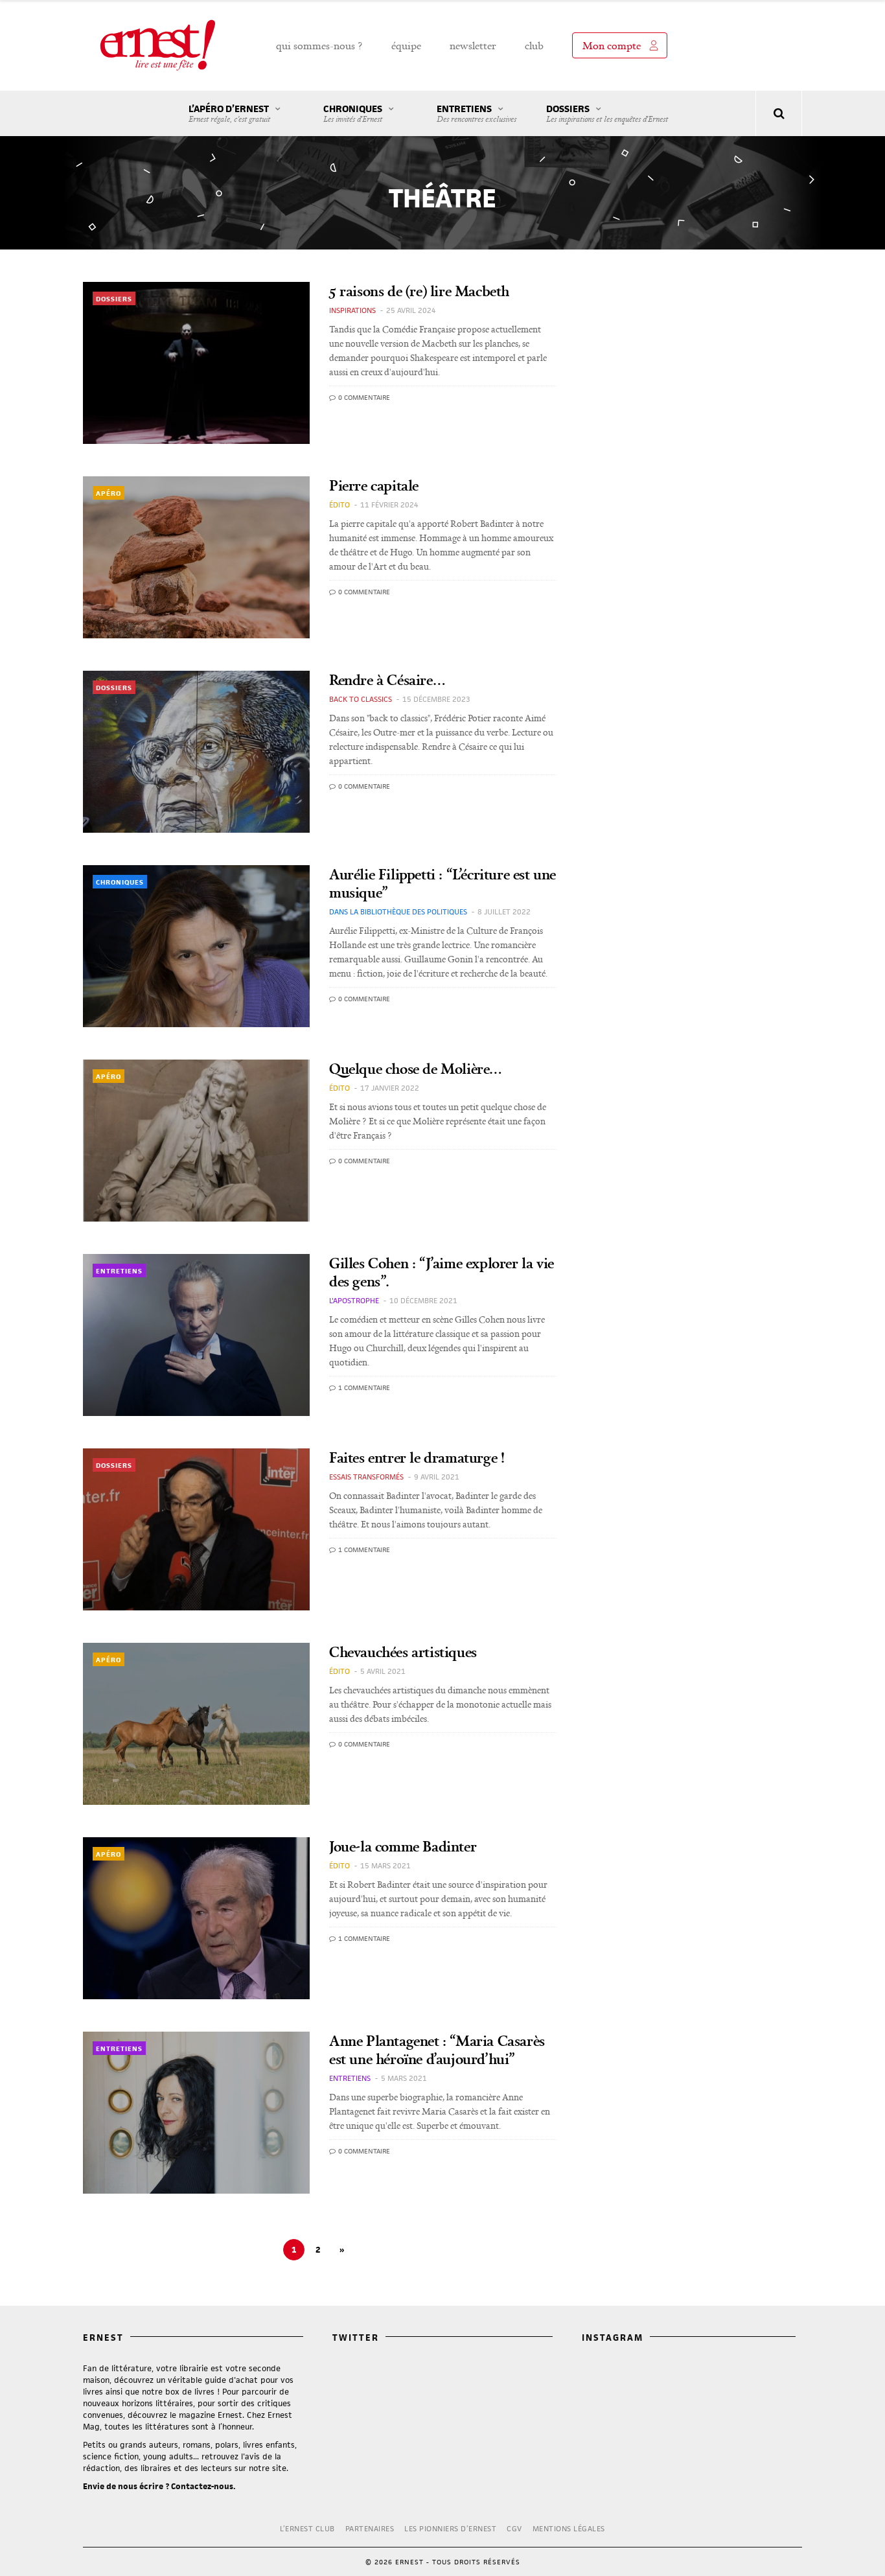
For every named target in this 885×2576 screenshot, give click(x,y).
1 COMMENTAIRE (363, 1387)
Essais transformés (366, 1477)
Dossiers (607, 113)
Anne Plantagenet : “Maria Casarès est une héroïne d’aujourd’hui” (437, 2049)
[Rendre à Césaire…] (196, 752)
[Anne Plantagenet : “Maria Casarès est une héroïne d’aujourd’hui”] (196, 2113)
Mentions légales (569, 2528)
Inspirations (352, 310)
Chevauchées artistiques (403, 1652)
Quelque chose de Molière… (416, 1068)
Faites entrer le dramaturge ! (417, 1457)
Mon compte (612, 45)
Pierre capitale (374, 485)
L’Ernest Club (307, 2528)
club (534, 45)
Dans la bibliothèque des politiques (398, 911)
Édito (339, 505)
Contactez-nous (202, 2486)
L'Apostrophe (354, 1300)
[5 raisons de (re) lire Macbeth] (196, 363)
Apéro (109, 493)
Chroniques (353, 113)
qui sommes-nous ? (319, 45)
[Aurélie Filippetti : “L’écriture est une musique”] (196, 946)
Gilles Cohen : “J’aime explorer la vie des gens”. (442, 1272)
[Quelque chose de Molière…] (196, 1141)
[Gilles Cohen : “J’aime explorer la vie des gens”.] (196, 1335)
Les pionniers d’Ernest (450, 2528)
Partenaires (370, 2528)
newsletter (473, 45)
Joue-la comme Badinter (403, 1846)
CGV (514, 2528)
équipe (406, 45)
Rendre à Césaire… (387, 679)
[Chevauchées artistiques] (196, 1724)
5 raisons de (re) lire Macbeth (419, 291)
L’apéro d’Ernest (229, 113)
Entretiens (477, 113)
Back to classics (361, 699)
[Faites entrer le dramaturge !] (196, 1529)
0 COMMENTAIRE (363, 397)
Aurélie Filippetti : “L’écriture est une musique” (442, 883)
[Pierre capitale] (196, 557)
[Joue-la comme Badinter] (196, 1918)
